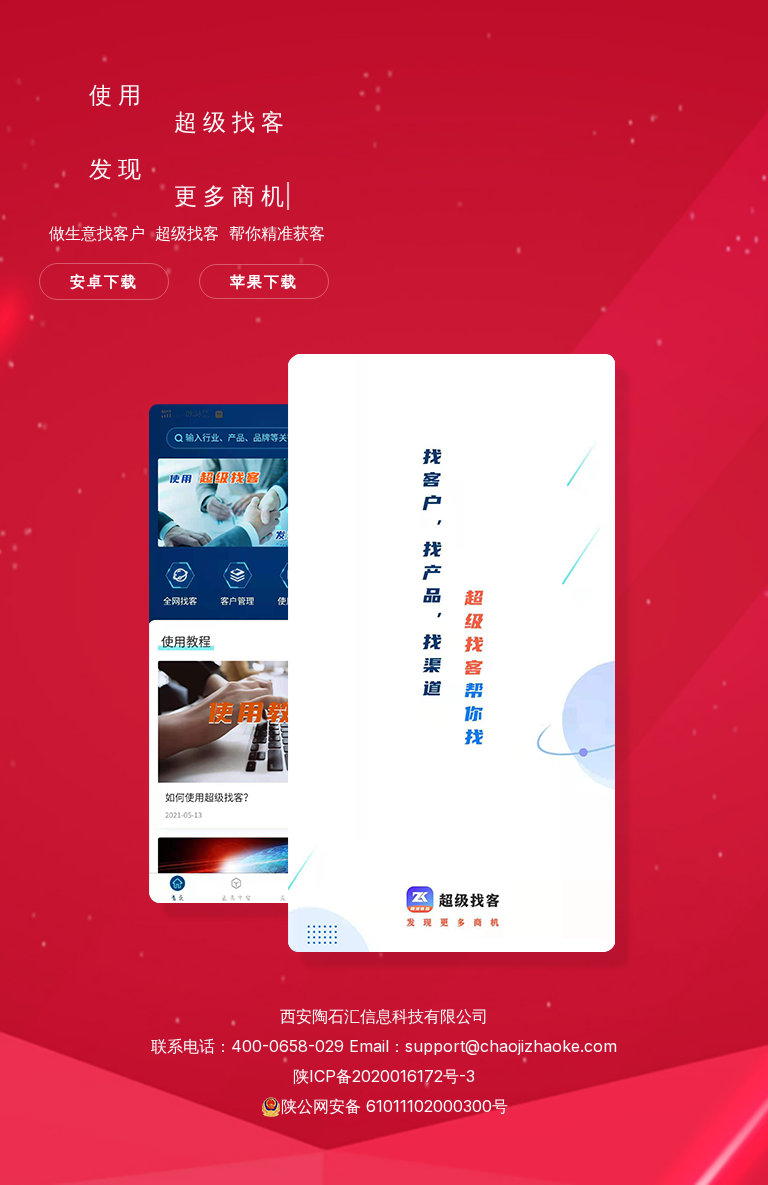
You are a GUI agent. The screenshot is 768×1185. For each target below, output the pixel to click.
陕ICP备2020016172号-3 (384, 1069)
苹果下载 (264, 281)
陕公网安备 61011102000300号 (394, 1106)
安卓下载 (104, 281)
